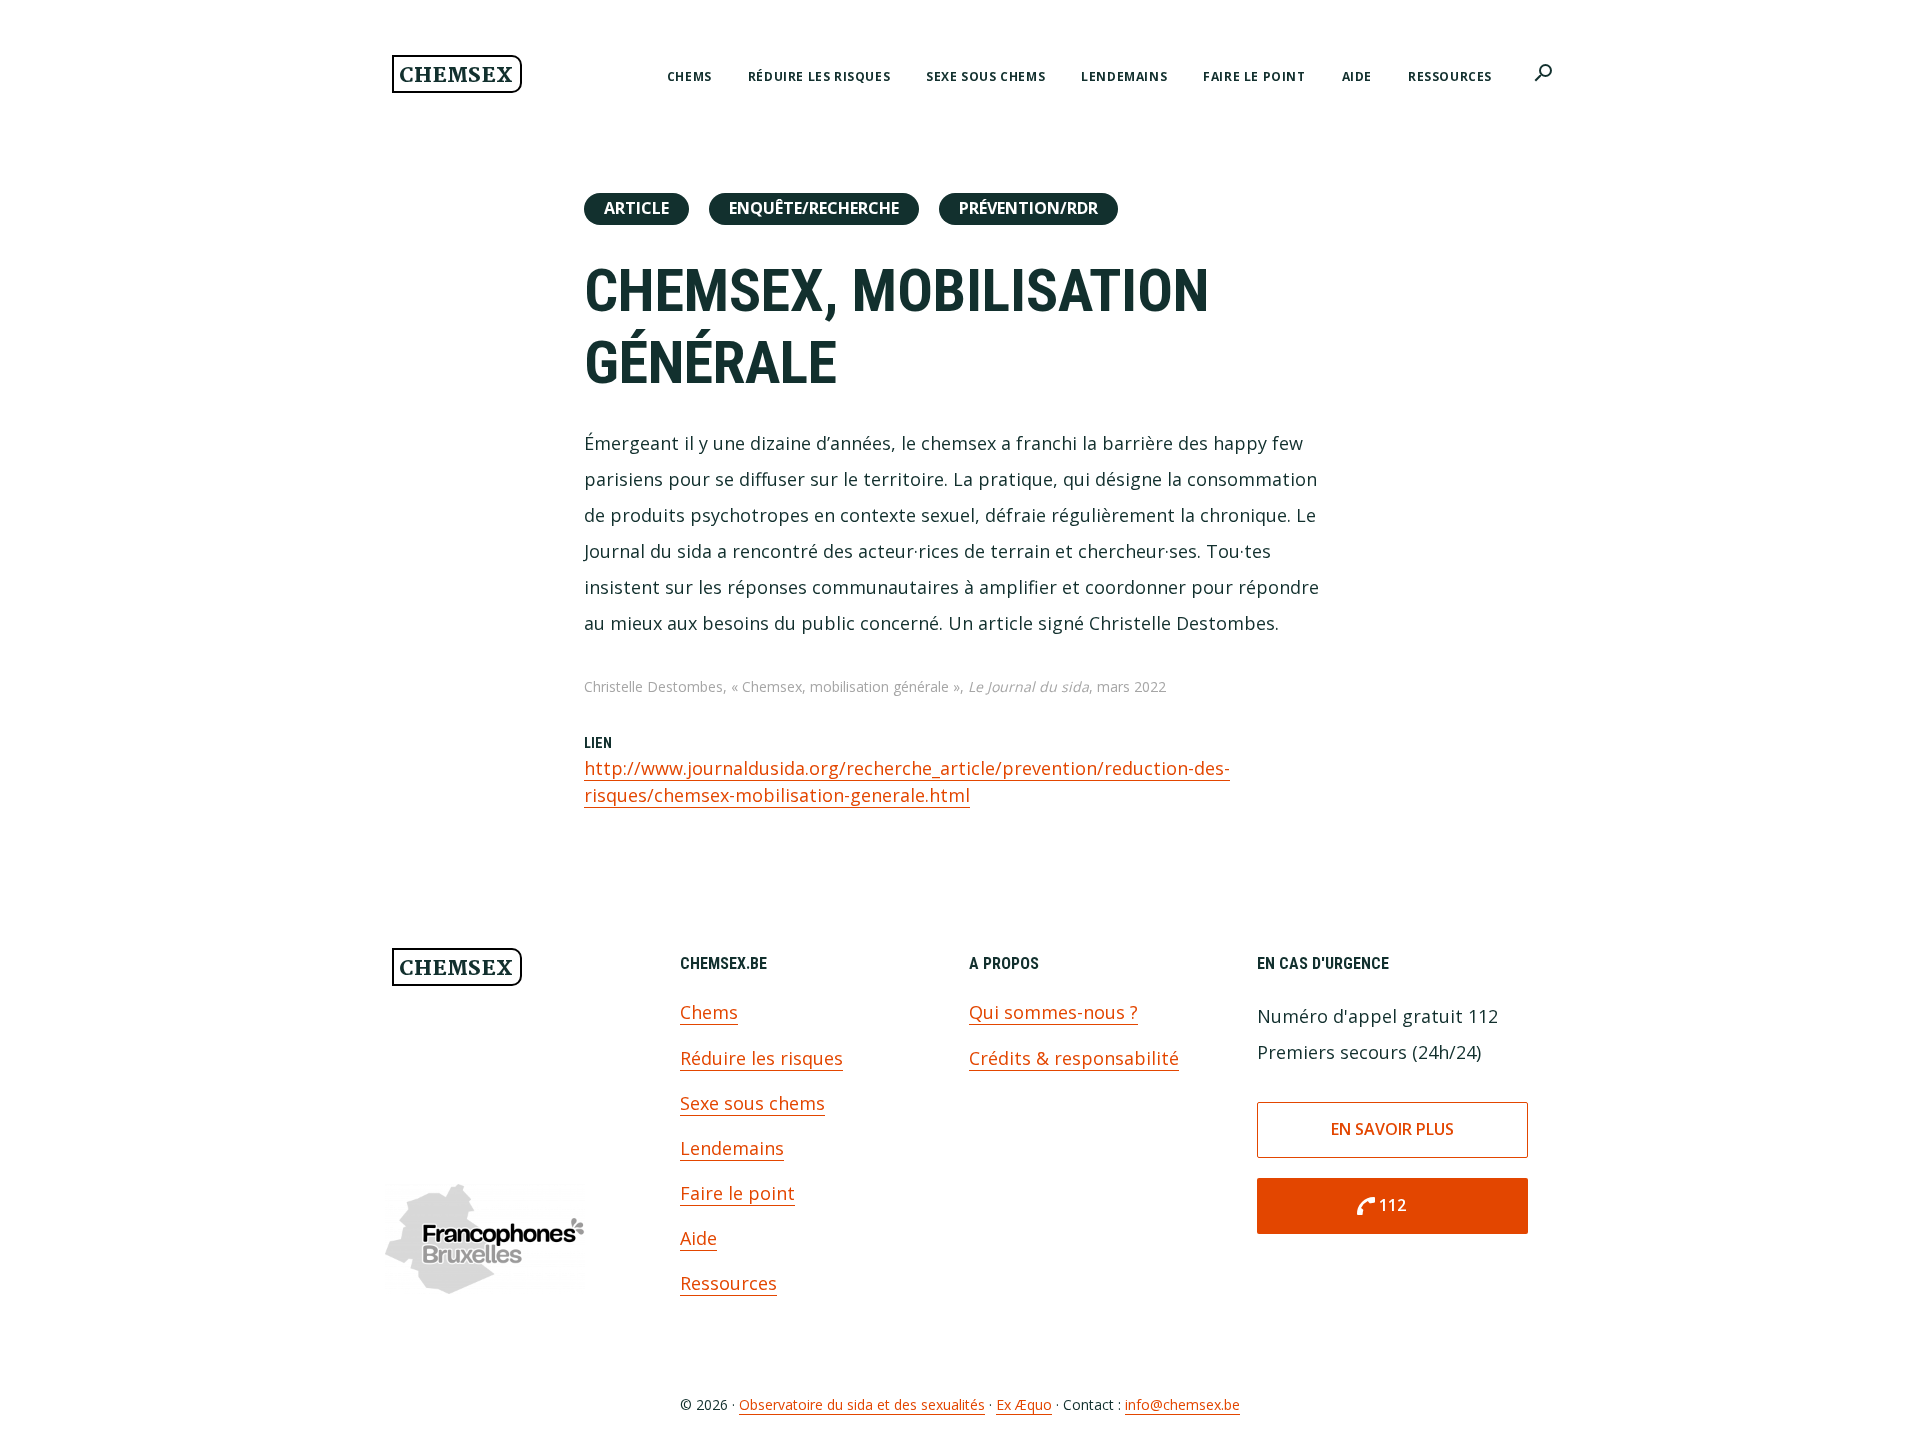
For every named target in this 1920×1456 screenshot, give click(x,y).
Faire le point (737, 1193)
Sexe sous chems (752, 1103)
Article (636, 208)
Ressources (728, 1283)
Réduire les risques (761, 1058)
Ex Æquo (1024, 1404)
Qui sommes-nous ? (1053, 1012)
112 (1380, 1206)
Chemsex (456, 76)
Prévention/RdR (1028, 208)
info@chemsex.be (1182, 1404)
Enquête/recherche (814, 208)
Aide (698, 1238)
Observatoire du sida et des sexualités (862, 1404)
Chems (709, 1012)
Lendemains (732, 1148)
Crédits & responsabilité (1074, 1058)
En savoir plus (1392, 1129)
